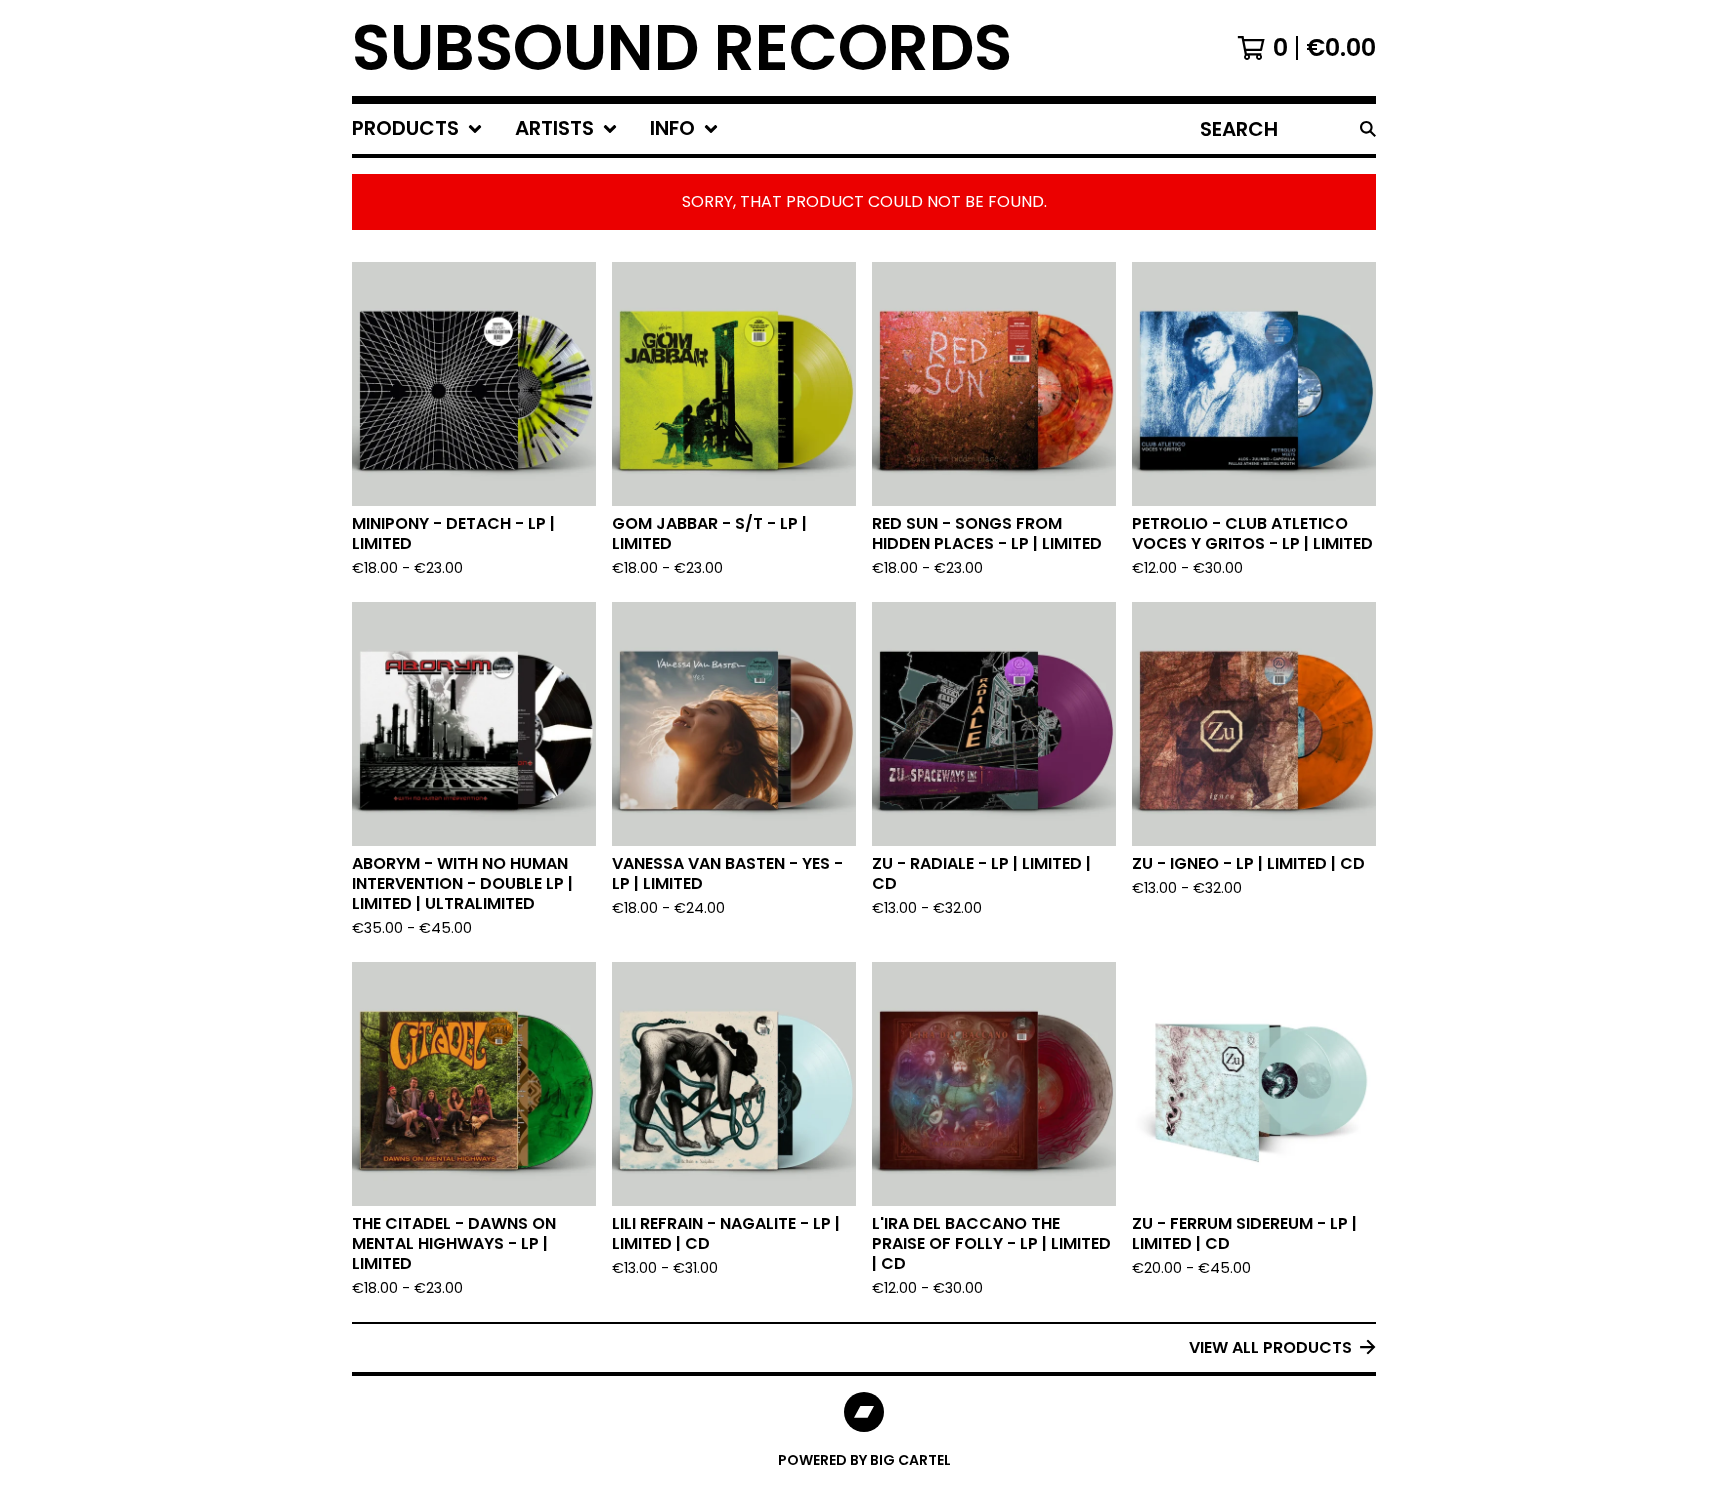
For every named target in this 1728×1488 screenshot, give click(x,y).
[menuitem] (417, 129)
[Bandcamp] (864, 1412)
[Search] (1368, 129)
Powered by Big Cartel (864, 1460)
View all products (1270, 1347)
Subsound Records (682, 48)
